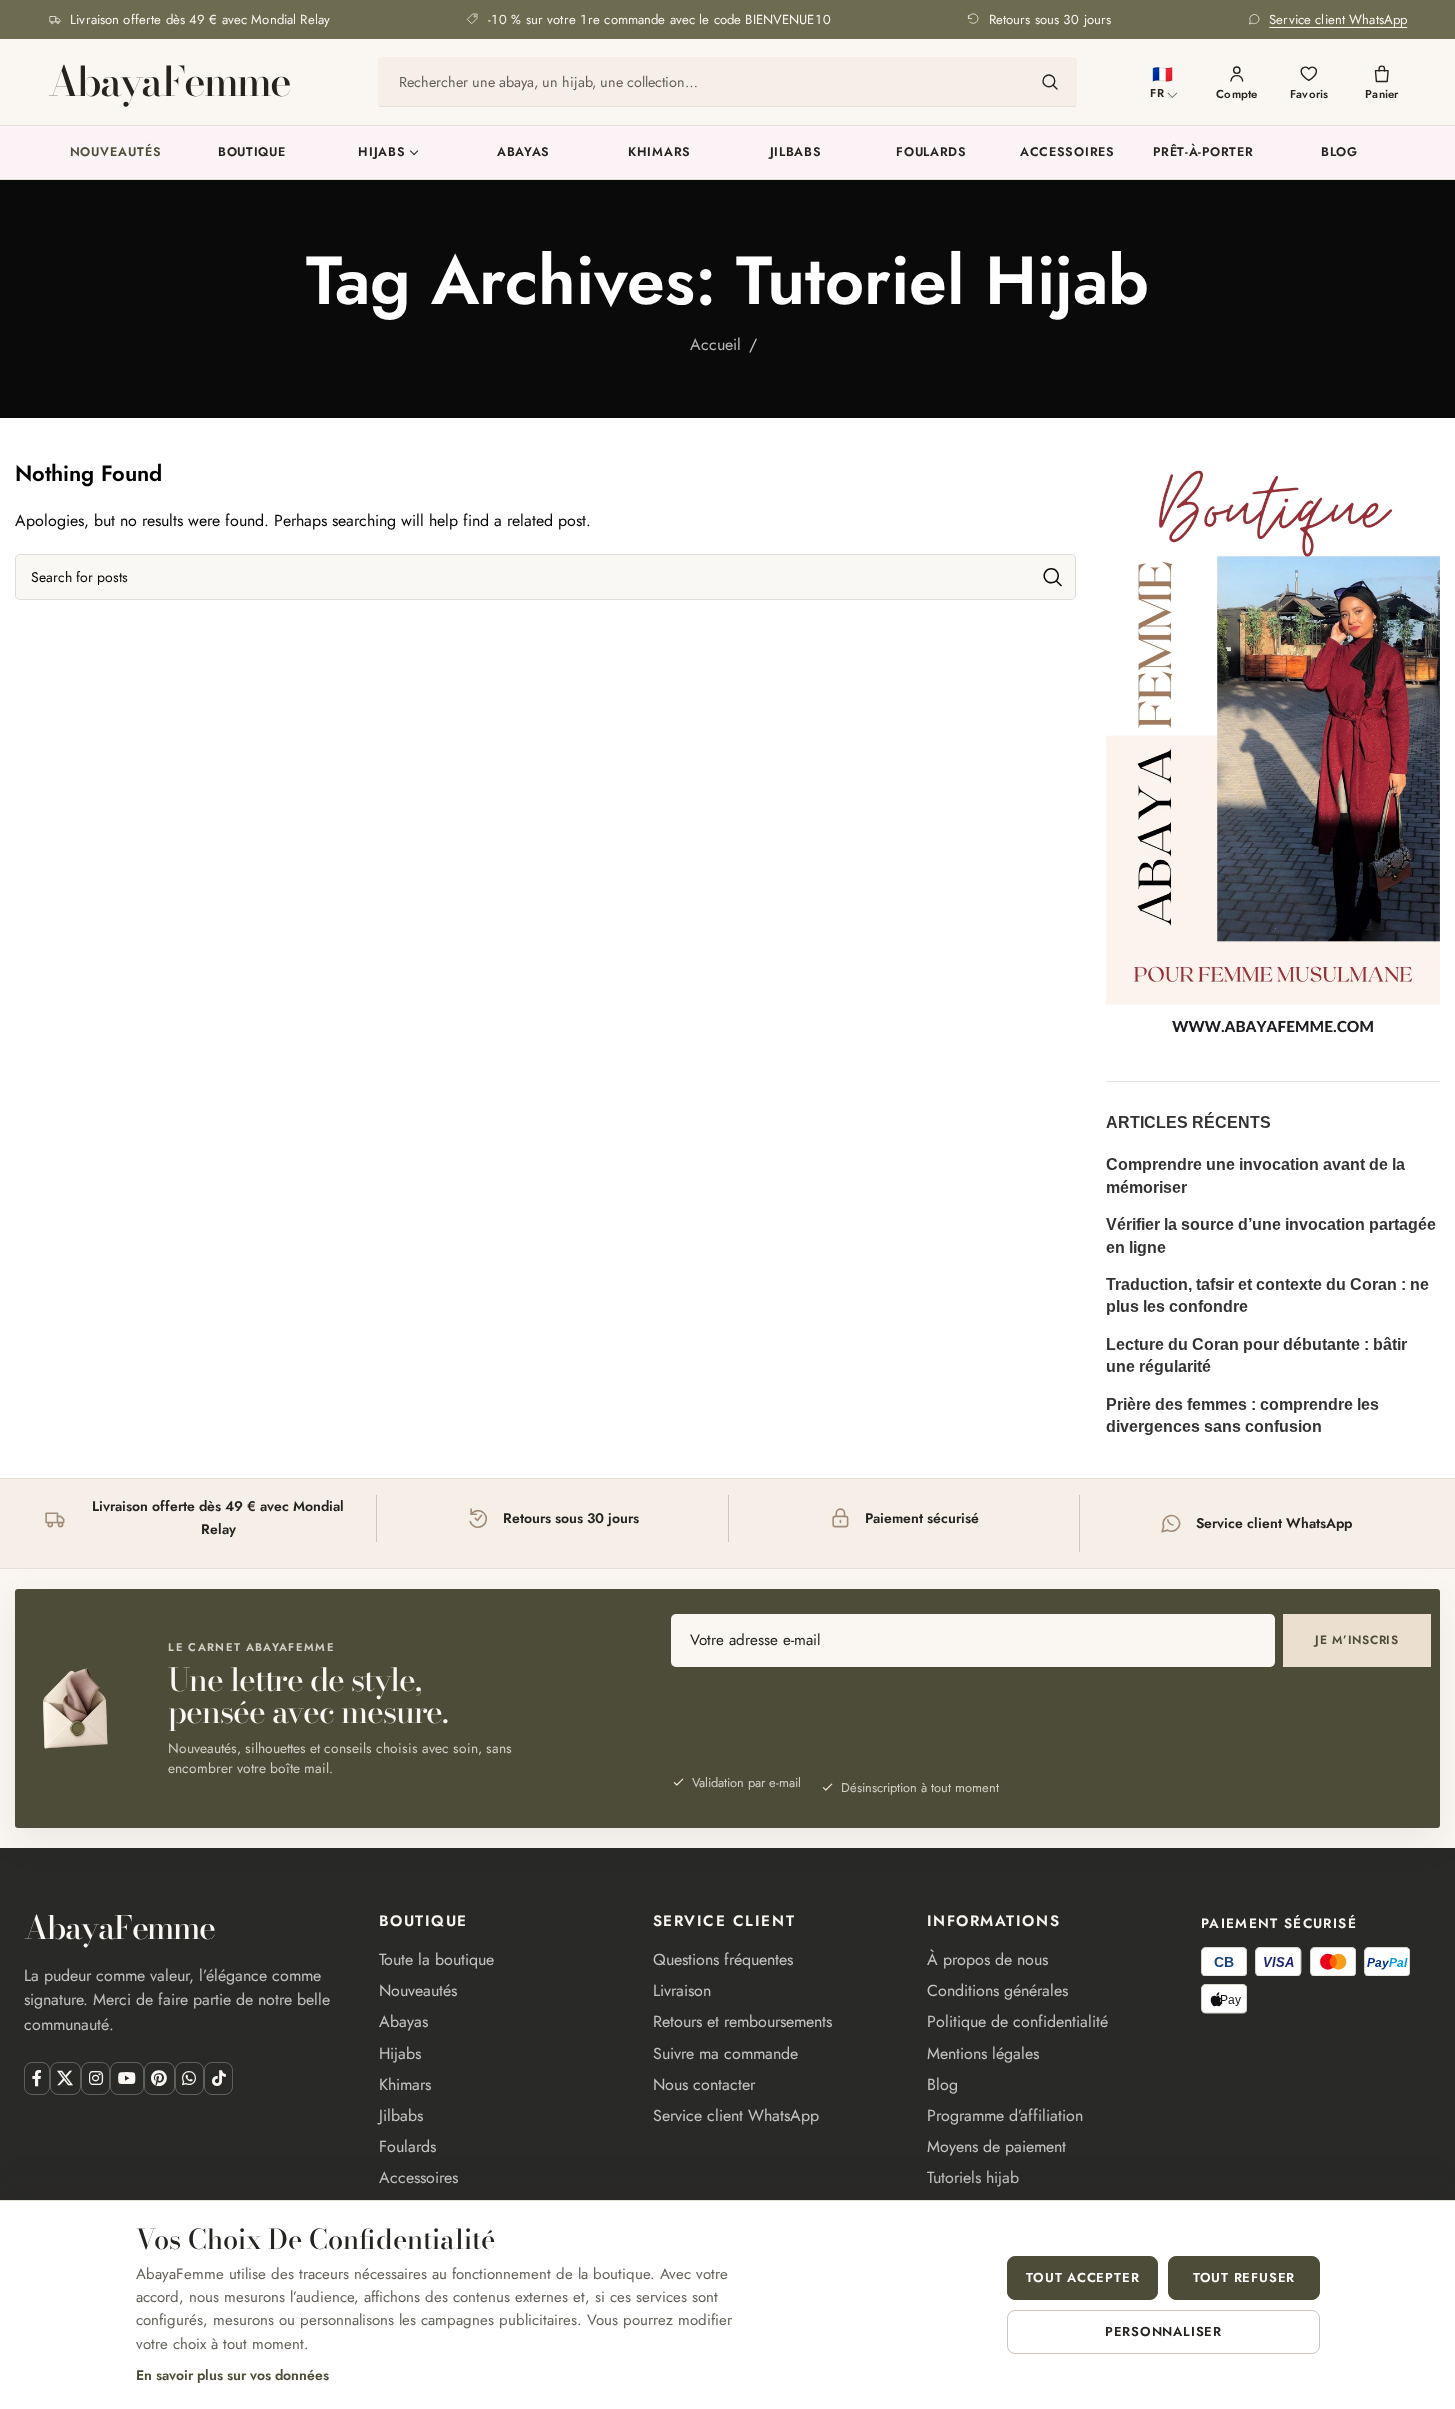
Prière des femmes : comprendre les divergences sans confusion (1242, 1415)
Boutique (252, 152)
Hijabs (381, 152)
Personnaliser (1163, 2331)
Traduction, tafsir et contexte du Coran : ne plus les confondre (1267, 1295)
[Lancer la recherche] (1050, 82)
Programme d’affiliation (1005, 2115)
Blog (1339, 152)
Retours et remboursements (742, 2021)
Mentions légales (983, 2053)
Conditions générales (997, 1990)
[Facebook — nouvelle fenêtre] (36, 2078)
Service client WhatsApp (736, 2115)
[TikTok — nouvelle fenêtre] (218, 2078)
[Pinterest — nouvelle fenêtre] (159, 2078)
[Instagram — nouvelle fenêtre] (95, 2078)
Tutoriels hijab (973, 2177)
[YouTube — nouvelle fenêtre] (126, 2078)
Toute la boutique (436, 1959)
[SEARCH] (1053, 577)
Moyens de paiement (996, 2146)
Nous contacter (704, 2084)
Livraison (682, 1990)
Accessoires (1067, 152)
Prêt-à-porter (1203, 152)
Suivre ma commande (725, 2053)
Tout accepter (1082, 2277)
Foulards (931, 152)
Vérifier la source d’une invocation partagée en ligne (1271, 1235)
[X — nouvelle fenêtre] (65, 2078)
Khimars (659, 152)
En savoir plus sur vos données (232, 2375)
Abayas (523, 152)
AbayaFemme (169, 82)
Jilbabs (796, 152)
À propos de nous (987, 1959)
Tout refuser (1244, 2277)
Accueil (715, 344)
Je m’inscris (1357, 1640)
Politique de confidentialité (1017, 2021)
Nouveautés (116, 152)
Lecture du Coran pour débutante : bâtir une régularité (1256, 1355)
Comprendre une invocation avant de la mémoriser (1255, 1175)
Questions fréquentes (723, 1959)
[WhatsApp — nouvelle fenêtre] (189, 2078)
